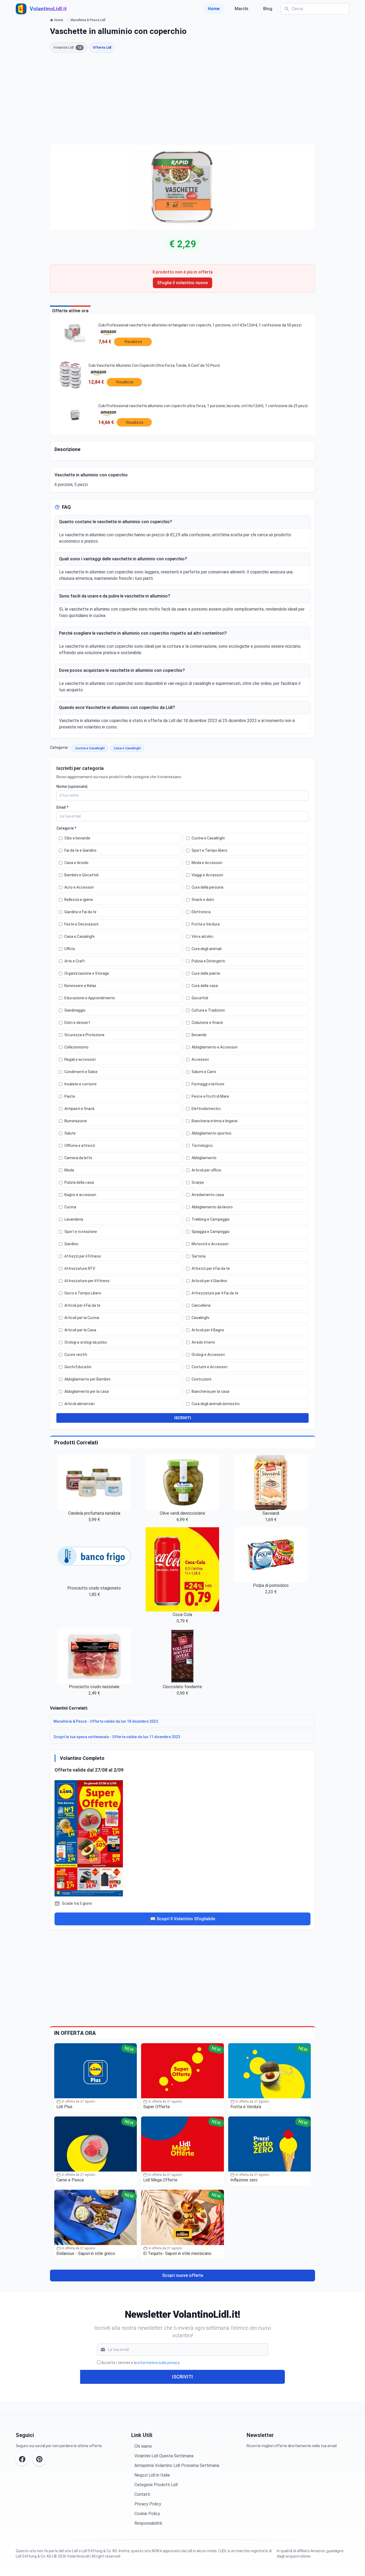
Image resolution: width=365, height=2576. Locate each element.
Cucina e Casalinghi (90, 748)
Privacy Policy (148, 2504)
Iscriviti (183, 2377)
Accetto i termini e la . (141, 2363)
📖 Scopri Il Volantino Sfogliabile (183, 1919)
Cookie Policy (147, 2514)
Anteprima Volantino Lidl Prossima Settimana (177, 2465)
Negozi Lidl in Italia (152, 2475)
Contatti (142, 2494)
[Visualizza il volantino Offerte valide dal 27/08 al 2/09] (183, 1837)
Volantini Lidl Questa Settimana (164, 2456)
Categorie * (66, 828)
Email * (62, 807)
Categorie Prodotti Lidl (156, 2485)
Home (214, 9)
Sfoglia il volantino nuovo (183, 283)
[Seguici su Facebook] (22, 2459)
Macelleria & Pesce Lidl (88, 20)
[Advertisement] (183, 99)
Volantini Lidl (67, 48)
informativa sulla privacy (158, 2363)
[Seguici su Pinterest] (39, 2459)
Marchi (241, 9)
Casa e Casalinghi (127, 748)
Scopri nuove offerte (183, 2275)
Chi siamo (143, 2446)
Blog (268, 9)
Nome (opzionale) (72, 786)
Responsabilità (148, 2523)
